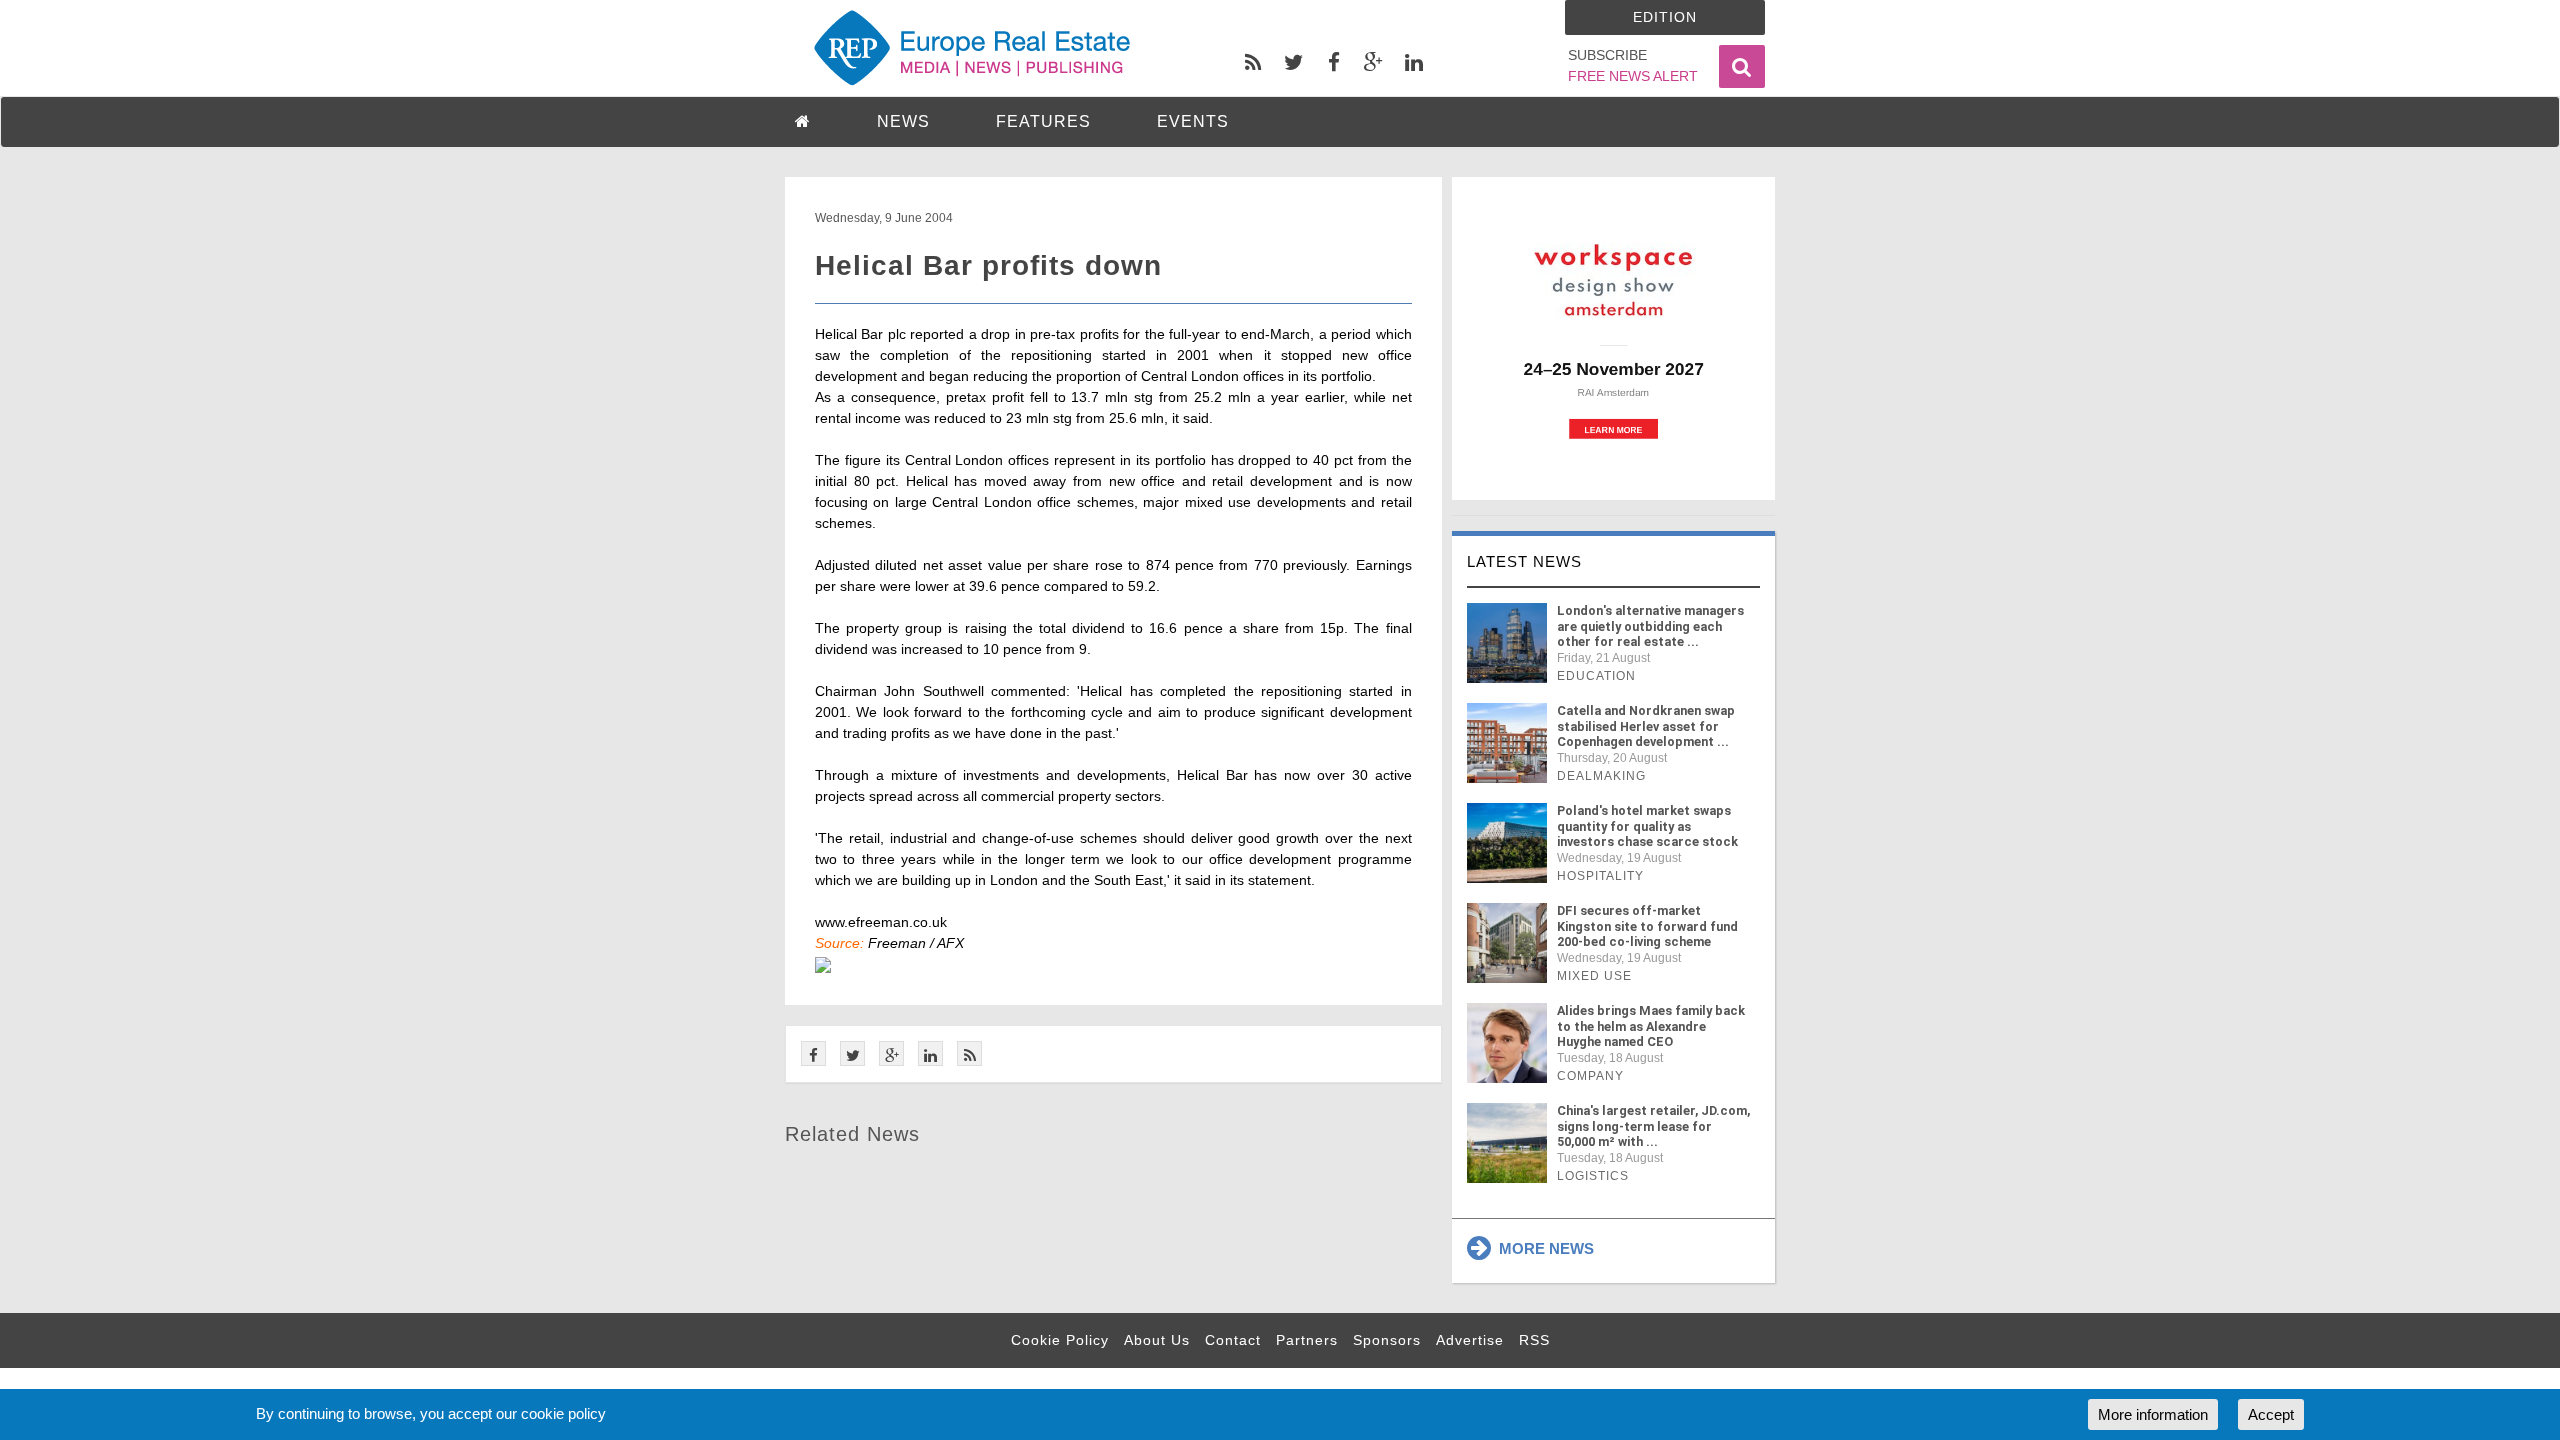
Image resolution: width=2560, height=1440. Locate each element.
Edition (1665, 17)
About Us (1157, 1340)
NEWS (903, 121)
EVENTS (1193, 121)
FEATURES (1043, 121)
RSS (1534, 1340)
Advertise (1470, 1340)
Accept (2271, 1414)
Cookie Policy (1060, 1340)
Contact (1233, 1340)
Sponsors (1387, 1340)
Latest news (1524, 561)
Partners (1307, 1340)
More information (2153, 1414)
